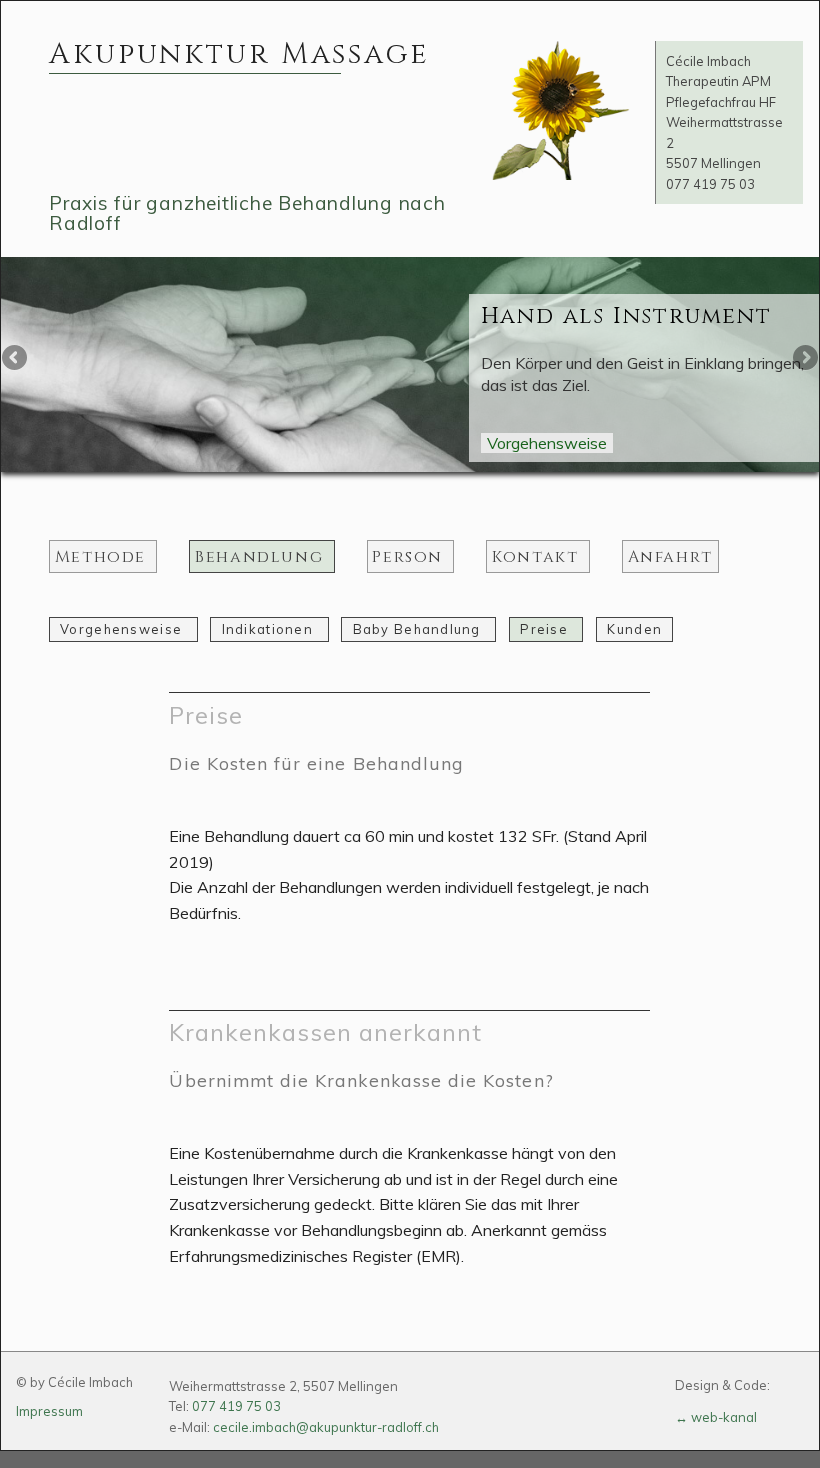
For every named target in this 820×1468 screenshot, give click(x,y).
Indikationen (270, 629)
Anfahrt (670, 556)
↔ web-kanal (716, 1417)
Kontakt (538, 556)
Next (804, 359)
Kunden (634, 629)
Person (410, 556)
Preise (546, 629)
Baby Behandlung (419, 629)
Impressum (49, 1411)
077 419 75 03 (710, 184)
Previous (16, 359)
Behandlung (262, 556)
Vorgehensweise (547, 443)
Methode (103, 556)
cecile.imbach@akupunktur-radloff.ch (326, 1427)
